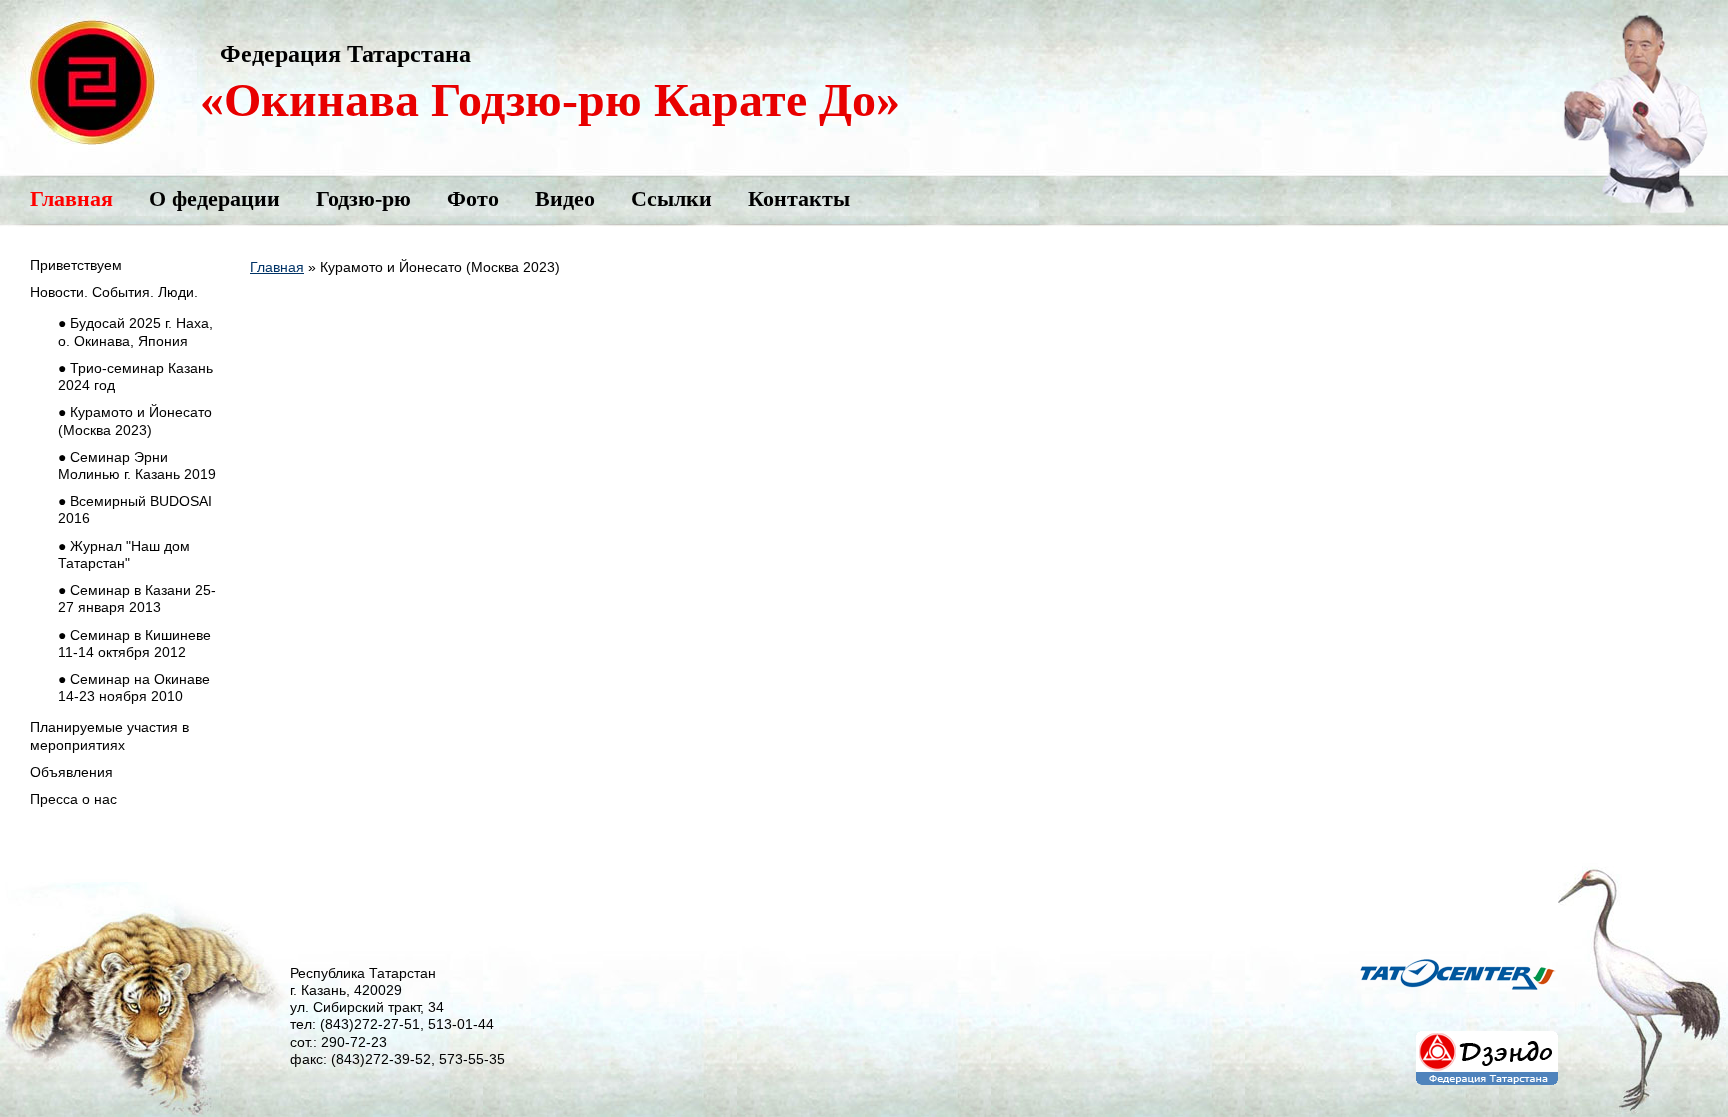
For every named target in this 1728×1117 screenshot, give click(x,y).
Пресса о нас (73, 799)
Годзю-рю (363, 199)
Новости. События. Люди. (114, 292)
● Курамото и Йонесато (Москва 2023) (135, 420)
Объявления (71, 772)
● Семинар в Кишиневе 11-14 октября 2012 (134, 643)
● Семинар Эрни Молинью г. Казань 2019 (137, 465)
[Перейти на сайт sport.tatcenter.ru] (1458, 1004)
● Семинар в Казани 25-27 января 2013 (137, 598)
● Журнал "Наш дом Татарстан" (124, 554)
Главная (71, 199)
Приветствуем (76, 265)
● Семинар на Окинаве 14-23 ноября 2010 (134, 687)
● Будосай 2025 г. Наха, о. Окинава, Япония (135, 331)
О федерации (214, 199)
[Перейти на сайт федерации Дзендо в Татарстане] (1486, 1090)
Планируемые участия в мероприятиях (109, 735)
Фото (473, 199)
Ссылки (671, 199)
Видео (565, 199)
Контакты (799, 199)
